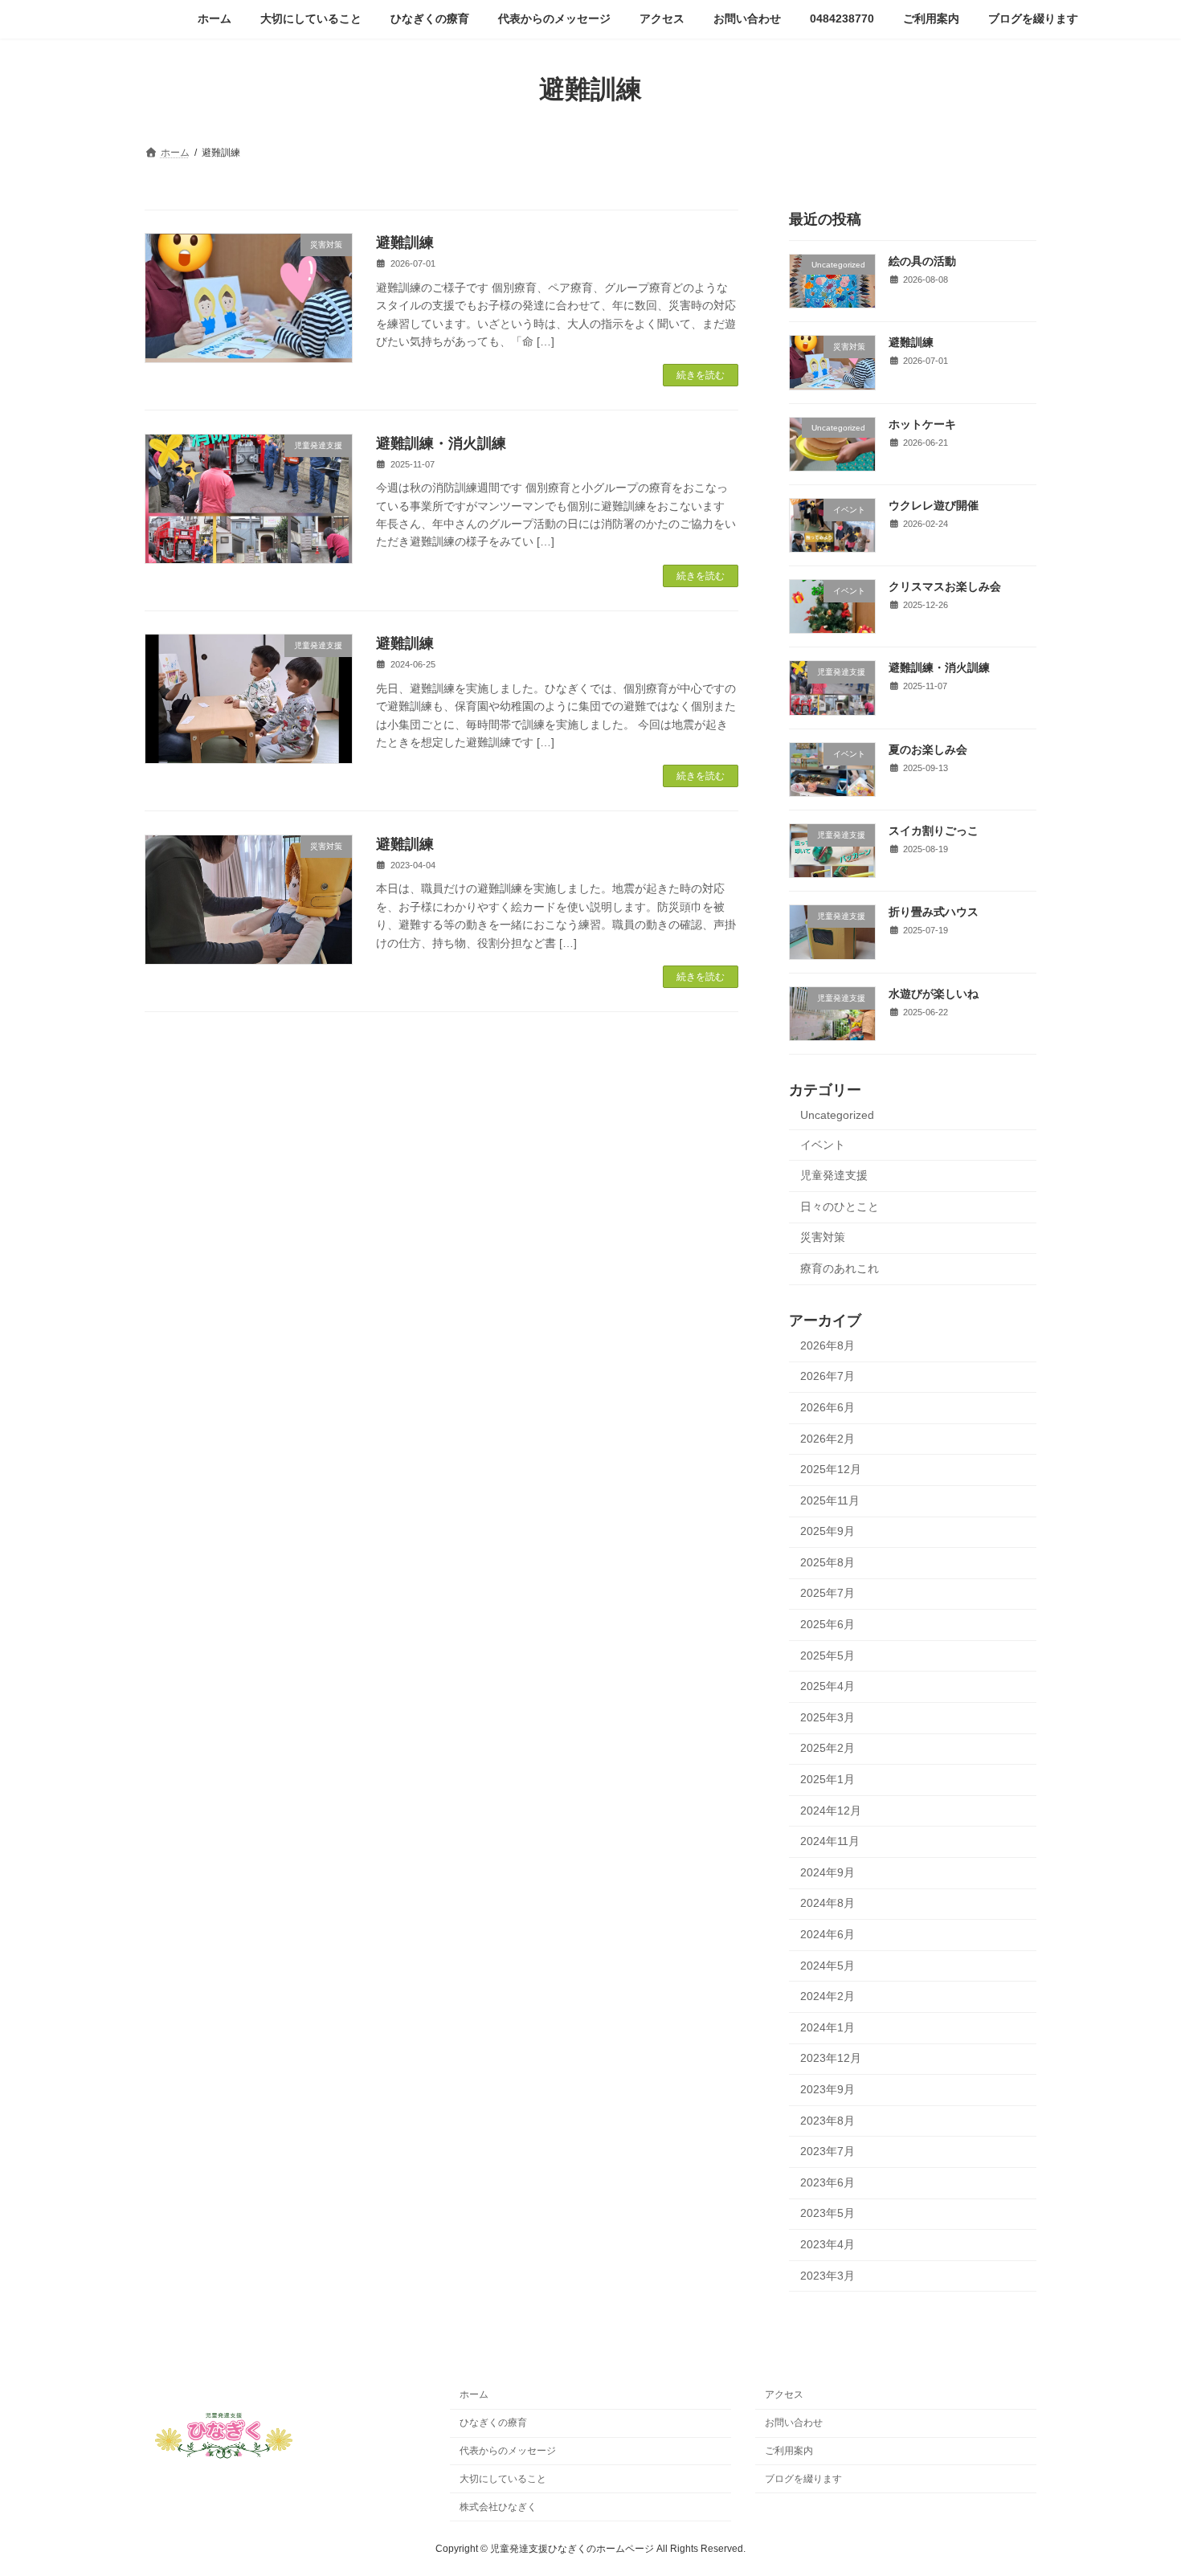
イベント (823, 1144)
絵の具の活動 (922, 261)
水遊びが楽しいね (934, 993)
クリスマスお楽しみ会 (945, 586)
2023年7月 (828, 2151)
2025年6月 (828, 1624)
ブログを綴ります (803, 2479)
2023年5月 (828, 2213)
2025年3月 (828, 1717)
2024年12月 (831, 1810)
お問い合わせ (794, 2423)
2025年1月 (828, 1779)
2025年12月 (831, 1469)
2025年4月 (828, 1686)
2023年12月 (831, 2058)
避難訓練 (405, 243)
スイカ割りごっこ (934, 831)
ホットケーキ (922, 423)
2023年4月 (828, 2244)
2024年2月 (828, 1996)
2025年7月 (828, 1593)
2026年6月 (828, 1407)
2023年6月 (828, 2182)
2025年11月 (830, 1500)
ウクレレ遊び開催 (934, 504)
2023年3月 (828, 2275)
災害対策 (823, 1237)
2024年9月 (828, 1872)
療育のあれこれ (840, 1268)
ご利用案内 (789, 2451)
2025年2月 (828, 1748)
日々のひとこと (840, 1206)
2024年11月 (830, 1841)
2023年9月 (828, 2089)
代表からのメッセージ (508, 2451)
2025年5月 (828, 1655)
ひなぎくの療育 (493, 2423)
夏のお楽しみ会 (928, 749)
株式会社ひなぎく (498, 2506)
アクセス (784, 2394)
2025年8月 (828, 1562)
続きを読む (701, 375)
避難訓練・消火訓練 (441, 443)
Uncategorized (837, 1115)
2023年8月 (828, 2120)
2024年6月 (828, 1934)
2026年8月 (828, 1345)
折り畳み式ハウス (934, 912)
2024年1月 (828, 2027)
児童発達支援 (834, 1175)
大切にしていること (503, 2479)
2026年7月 (828, 1376)
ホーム (474, 2394)
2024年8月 (828, 1903)
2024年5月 (828, 1965)
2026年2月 (828, 1438)
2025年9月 (828, 1531)
